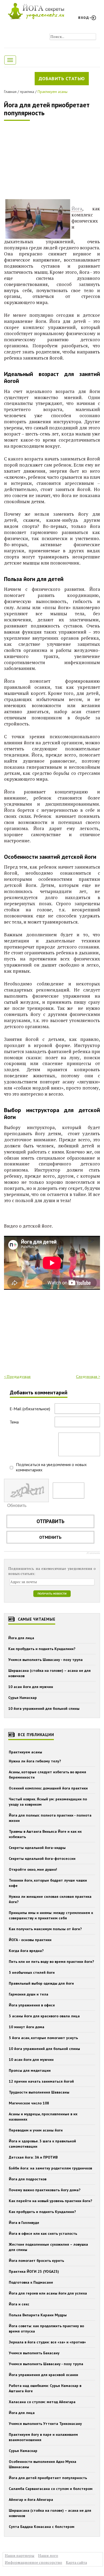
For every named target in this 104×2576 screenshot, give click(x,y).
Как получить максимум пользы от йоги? (45, 1929)
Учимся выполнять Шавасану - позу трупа (45, 1660)
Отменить (50, 1537)
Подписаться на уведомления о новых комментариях (51, 1467)
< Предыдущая (17, 1376)
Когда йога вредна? (26, 1951)
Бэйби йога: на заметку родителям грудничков (50, 2168)
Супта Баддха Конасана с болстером (42, 2527)
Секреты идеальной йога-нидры (37, 1848)
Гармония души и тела (29, 1994)
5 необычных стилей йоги (32, 1972)
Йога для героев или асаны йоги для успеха (48, 2293)
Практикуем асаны (53, 92)
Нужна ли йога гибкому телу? (35, 1761)
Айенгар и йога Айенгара (31, 2500)
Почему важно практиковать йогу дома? (45, 2190)
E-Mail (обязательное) (30, 1409)
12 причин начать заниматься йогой (41, 2081)
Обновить (17, 1505)
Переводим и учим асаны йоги (36, 2130)
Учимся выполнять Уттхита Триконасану (45, 2424)
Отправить (51, 1521)
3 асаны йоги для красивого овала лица (44, 2016)
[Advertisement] (44, 161)
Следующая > (88, 1376)
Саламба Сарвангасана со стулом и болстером (51, 2489)
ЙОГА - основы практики (30, 1940)
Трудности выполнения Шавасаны (39, 2092)
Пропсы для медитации (30, 2070)
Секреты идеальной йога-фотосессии (42, 1859)
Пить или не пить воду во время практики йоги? (51, 1962)
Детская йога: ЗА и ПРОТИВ (33, 2157)
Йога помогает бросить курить (36, 2261)
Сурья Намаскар (23, 1698)
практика (27, 92)
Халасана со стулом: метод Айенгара (42, 2402)
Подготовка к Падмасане (31, 2282)
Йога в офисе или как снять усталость (43, 2233)
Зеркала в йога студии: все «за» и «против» (47, 2342)
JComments (93, 1553)
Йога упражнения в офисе (32, 2005)
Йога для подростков (28, 2179)
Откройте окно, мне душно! (33, 1869)
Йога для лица (21, 1638)
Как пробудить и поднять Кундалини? (42, 1649)
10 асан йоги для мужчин (31, 1687)
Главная (10, 92)
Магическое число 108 (29, 2103)
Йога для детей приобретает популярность (47, 109)
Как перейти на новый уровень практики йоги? (51, 2201)
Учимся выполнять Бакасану (34, 2353)
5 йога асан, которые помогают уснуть (43, 2038)
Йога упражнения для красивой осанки (43, 2375)
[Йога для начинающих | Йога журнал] (36, 10)
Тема (14, 1422)
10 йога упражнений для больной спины (44, 1708)
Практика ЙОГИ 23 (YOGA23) (34, 2271)
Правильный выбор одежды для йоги (41, 1983)
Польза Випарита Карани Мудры (38, 2315)
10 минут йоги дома (27, 2027)
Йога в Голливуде (24, 2223)
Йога (77, 209)
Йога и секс (19, 2304)
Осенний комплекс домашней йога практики (48, 1788)
